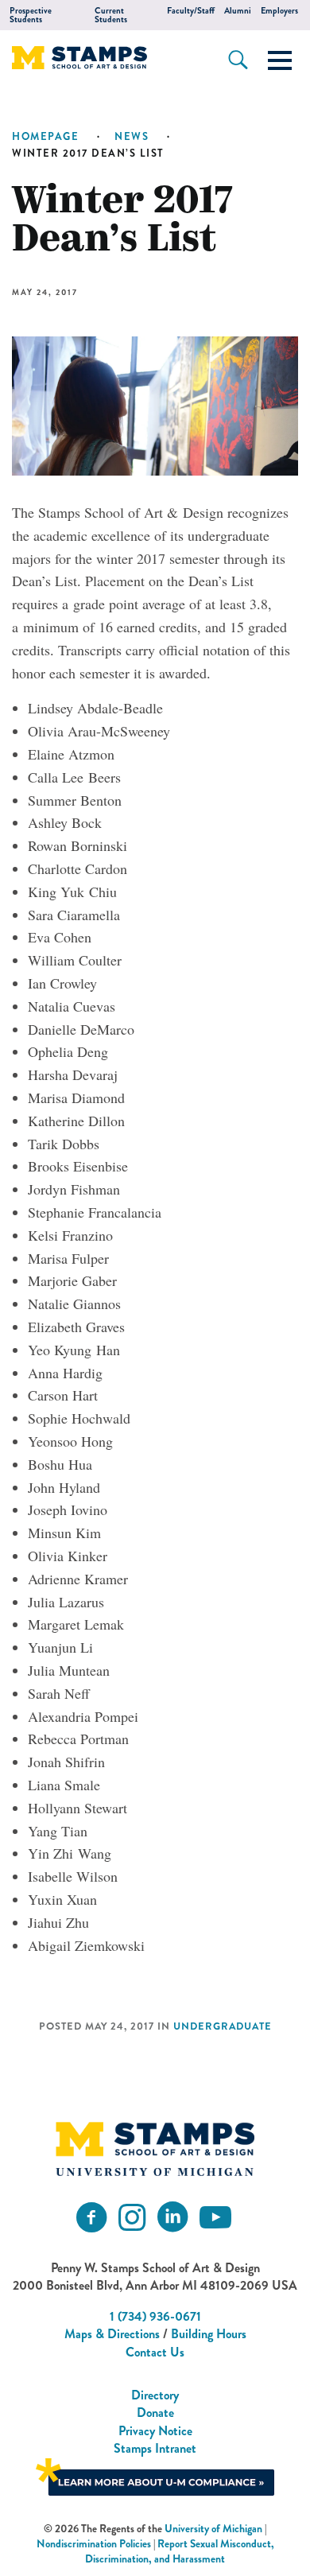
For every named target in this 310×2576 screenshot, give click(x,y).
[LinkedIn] (172, 2218)
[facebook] (91, 2218)
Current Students (111, 15)
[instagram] (132, 2218)
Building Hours (209, 2334)
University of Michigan (213, 2529)
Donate (155, 2413)
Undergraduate (223, 2026)
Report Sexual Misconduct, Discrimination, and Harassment (180, 2551)
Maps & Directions (112, 2334)
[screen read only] (280, 60)
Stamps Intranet (155, 2448)
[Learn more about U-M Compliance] (155, 2475)
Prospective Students (31, 15)
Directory (155, 2395)
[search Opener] (238, 60)
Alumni (238, 11)
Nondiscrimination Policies (94, 2544)
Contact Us (155, 2352)
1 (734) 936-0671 (155, 2316)
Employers (279, 11)
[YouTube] (215, 2218)
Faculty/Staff (191, 11)
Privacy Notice (155, 2431)
